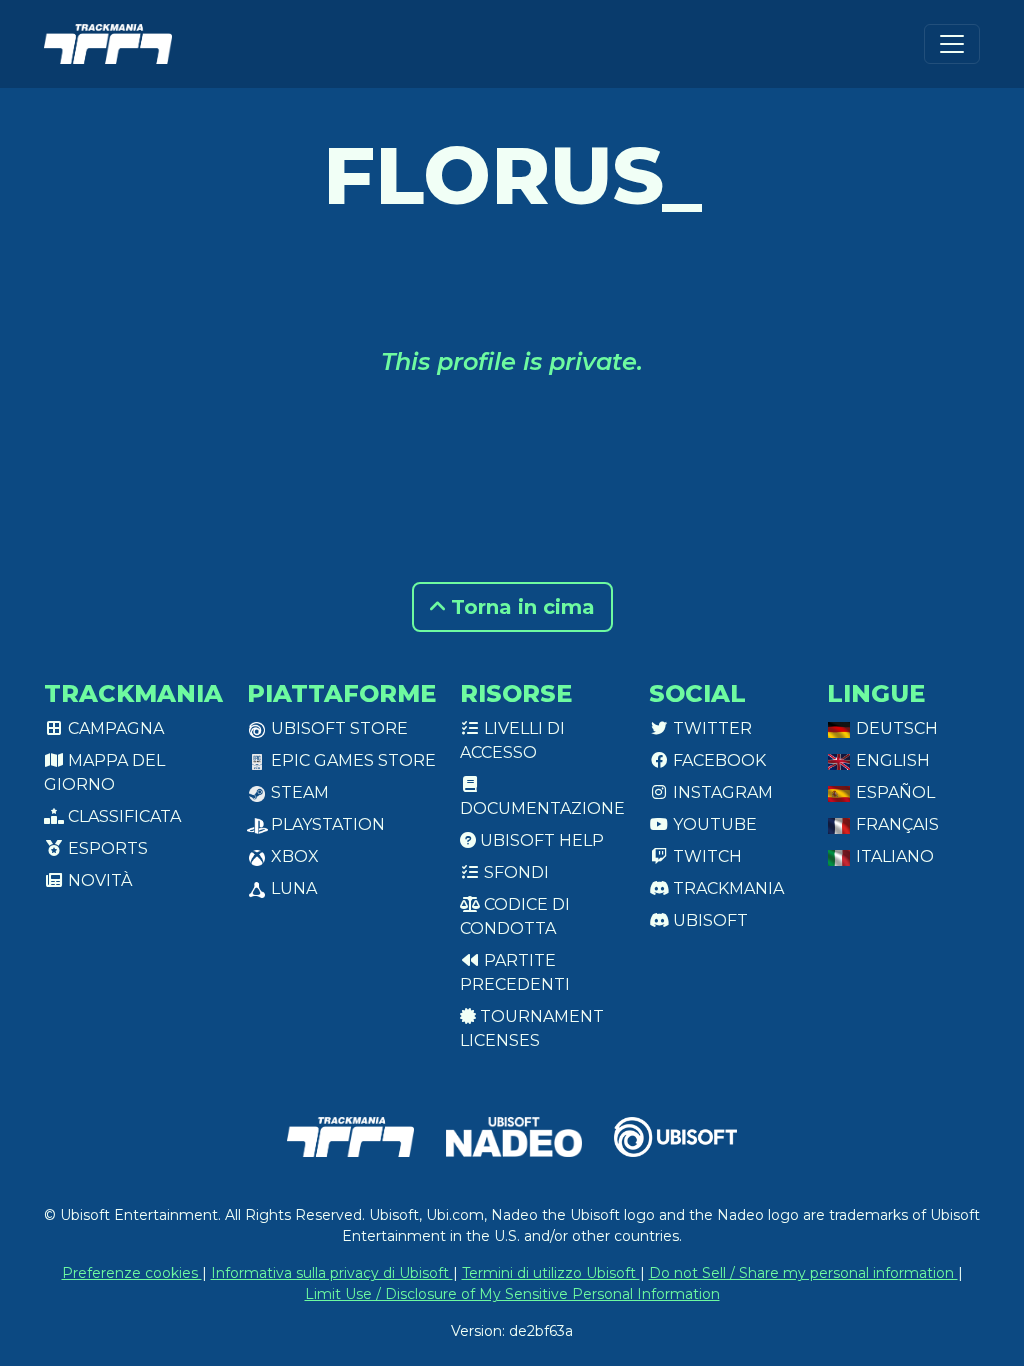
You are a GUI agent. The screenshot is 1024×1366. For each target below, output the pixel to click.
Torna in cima (520, 607)
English (891, 760)
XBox (293, 856)
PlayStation (326, 824)
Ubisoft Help (540, 840)
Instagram (721, 792)
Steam (298, 792)
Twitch (705, 856)
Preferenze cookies (132, 1273)
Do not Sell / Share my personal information (803, 1273)
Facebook (717, 760)
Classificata (122, 816)
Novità (98, 880)
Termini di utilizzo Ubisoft (551, 1273)
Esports (106, 848)
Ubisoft (708, 920)
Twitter (710, 728)
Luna (292, 888)
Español (893, 792)
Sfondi (514, 872)
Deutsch (895, 728)
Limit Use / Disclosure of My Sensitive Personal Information (512, 1294)
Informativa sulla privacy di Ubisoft (332, 1273)
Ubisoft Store (337, 728)
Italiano (893, 856)
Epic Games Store (351, 760)
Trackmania (726, 888)
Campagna (114, 728)
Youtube (713, 824)
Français (895, 824)
